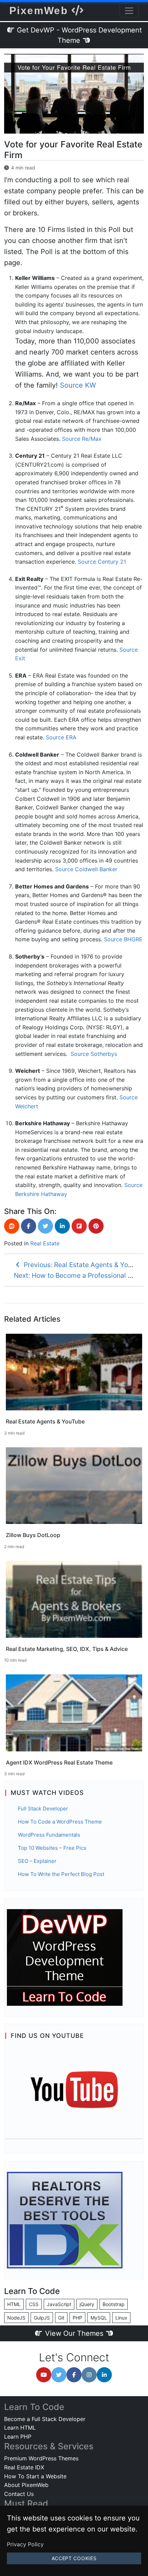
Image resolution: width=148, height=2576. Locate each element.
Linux (121, 2318)
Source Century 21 (102, 562)
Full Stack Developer (43, 1809)
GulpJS (42, 2318)
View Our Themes (74, 2333)
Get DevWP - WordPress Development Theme (78, 35)
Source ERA (61, 737)
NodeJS (16, 2318)
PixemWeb (40, 11)
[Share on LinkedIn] (62, 1226)
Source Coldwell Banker (86, 869)
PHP (77, 2318)
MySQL (99, 2318)
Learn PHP (18, 2437)
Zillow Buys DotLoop (33, 1535)
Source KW (78, 385)
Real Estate (45, 1243)
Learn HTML (20, 2428)
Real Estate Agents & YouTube (45, 1421)
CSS (34, 2304)
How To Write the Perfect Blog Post (61, 1874)
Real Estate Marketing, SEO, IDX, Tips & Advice (67, 1649)
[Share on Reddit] (12, 1226)
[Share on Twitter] (45, 1226)
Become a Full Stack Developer (45, 2419)
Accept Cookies (74, 2558)
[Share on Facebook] (29, 1226)
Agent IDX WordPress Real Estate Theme (59, 1762)
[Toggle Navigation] (129, 11)
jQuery (87, 2304)
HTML (14, 2304)
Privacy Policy (25, 2544)
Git (61, 2318)
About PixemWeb (26, 2485)
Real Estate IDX (24, 2467)
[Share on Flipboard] (79, 1226)
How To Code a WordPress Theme (60, 1822)
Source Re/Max (82, 439)
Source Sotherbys (94, 1054)
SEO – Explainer (37, 1861)
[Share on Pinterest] (96, 1226)
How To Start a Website (35, 2476)
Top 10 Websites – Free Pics (52, 1848)
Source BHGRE (123, 939)
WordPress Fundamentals (49, 1835)
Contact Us (19, 2494)
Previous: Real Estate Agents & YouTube (84, 1265)
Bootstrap (114, 2304)
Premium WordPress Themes (41, 2458)
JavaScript (59, 2304)
